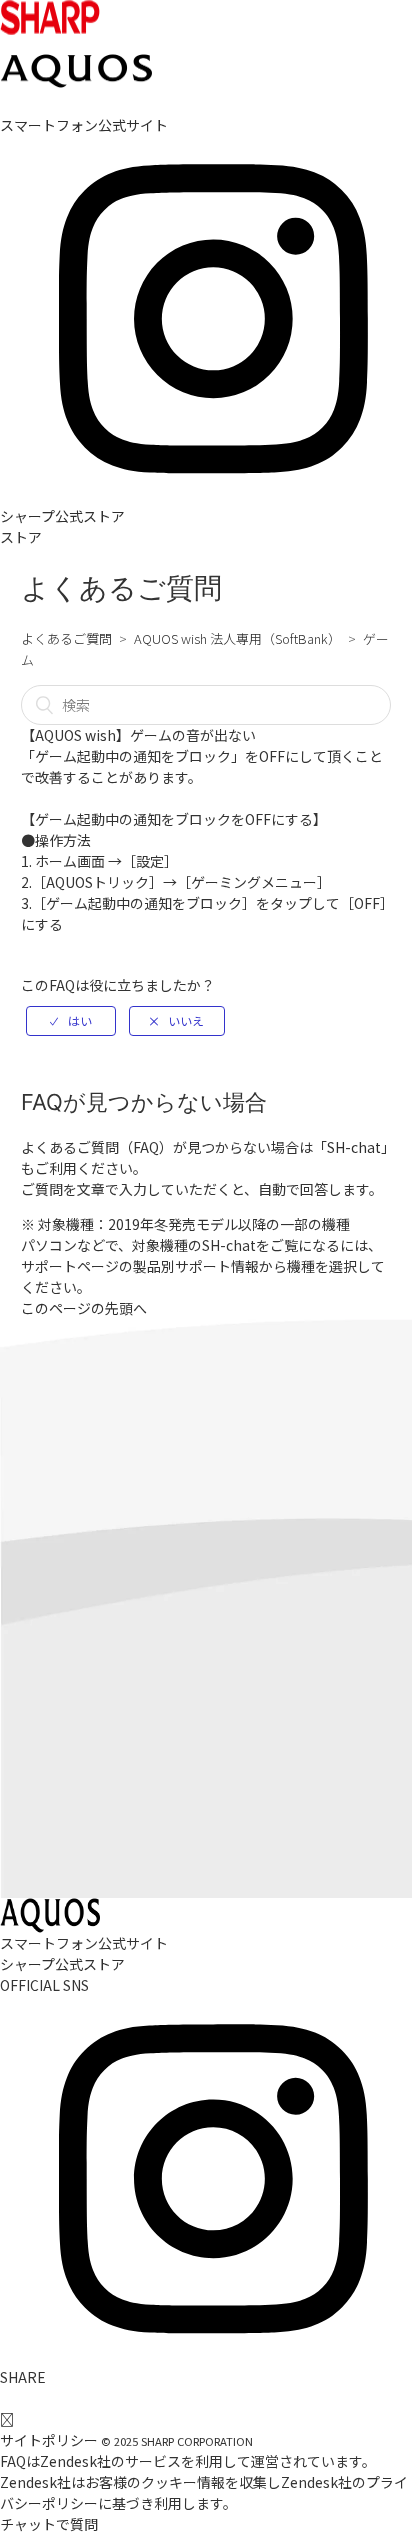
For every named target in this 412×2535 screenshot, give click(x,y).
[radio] (71, 1021)
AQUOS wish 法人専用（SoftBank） (237, 638)
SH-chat (354, 1147)
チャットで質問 (49, 2524)
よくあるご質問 (66, 638)
